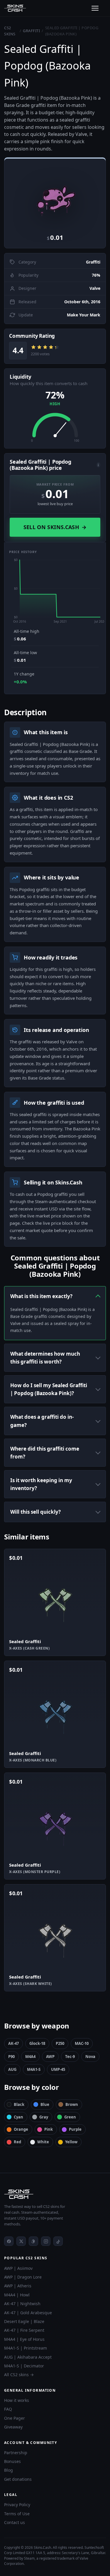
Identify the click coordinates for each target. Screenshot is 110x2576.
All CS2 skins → (19, 2375)
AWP (50, 2057)
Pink (49, 2129)
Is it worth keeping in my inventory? (41, 1484)
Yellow (71, 2142)
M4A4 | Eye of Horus (24, 2339)
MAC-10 (82, 2043)
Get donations (18, 2479)
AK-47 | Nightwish (22, 2304)
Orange (21, 2129)
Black (19, 2104)
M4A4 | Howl (17, 2295)
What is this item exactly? (41, 1296)
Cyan (18, 2117)
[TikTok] (58, 2241)
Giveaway (13, 2427)
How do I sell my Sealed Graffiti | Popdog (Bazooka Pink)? (49, 1389)
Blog (9, 2470)
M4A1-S (34, 2069)
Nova (90, 2057)
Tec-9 (70, 2057)
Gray (44, 2117)
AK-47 (13, 2043)
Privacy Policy (17, 2505)
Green (70, 2117)
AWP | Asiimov (18, 2268)
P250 (60, 2043)
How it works (17, 2400)
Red (17, 2142)
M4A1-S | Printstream (26, 2348)
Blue (45, 2104)
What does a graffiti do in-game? (42, 1421)
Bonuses (12, 2461)
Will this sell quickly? (35, 1512)
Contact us (15, 2522)
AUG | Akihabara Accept (28, 2357)
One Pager (15, 2418)
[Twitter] (21, 2241)
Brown (72, 2104)
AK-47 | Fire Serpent (24, 2330)
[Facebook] (9, 2241)
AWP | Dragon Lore (23, 2277)
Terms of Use (17, 2514)
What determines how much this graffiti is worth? (45, 1358)
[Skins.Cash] (55, 2194)
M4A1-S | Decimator (24, 2366)
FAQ (8, 2409)
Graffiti (31, 31)
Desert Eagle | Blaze (24, 2321)
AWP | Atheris (18, 2286)
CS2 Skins (10, 31)
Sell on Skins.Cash (55, 527)
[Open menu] (95, 8)
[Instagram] (46, 2241)
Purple (75, 2129)
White (43, 2142)
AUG (12, 2069)
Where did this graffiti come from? (45, 1453)
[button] (55, 195)
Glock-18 (37, 2043)
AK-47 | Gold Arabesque (28, 2313)
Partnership (16, 2453)
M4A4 (30, 2057)
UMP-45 (58, 2069)
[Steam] (33, 2241)
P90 (11, 2057)
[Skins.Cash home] (15, 8)
